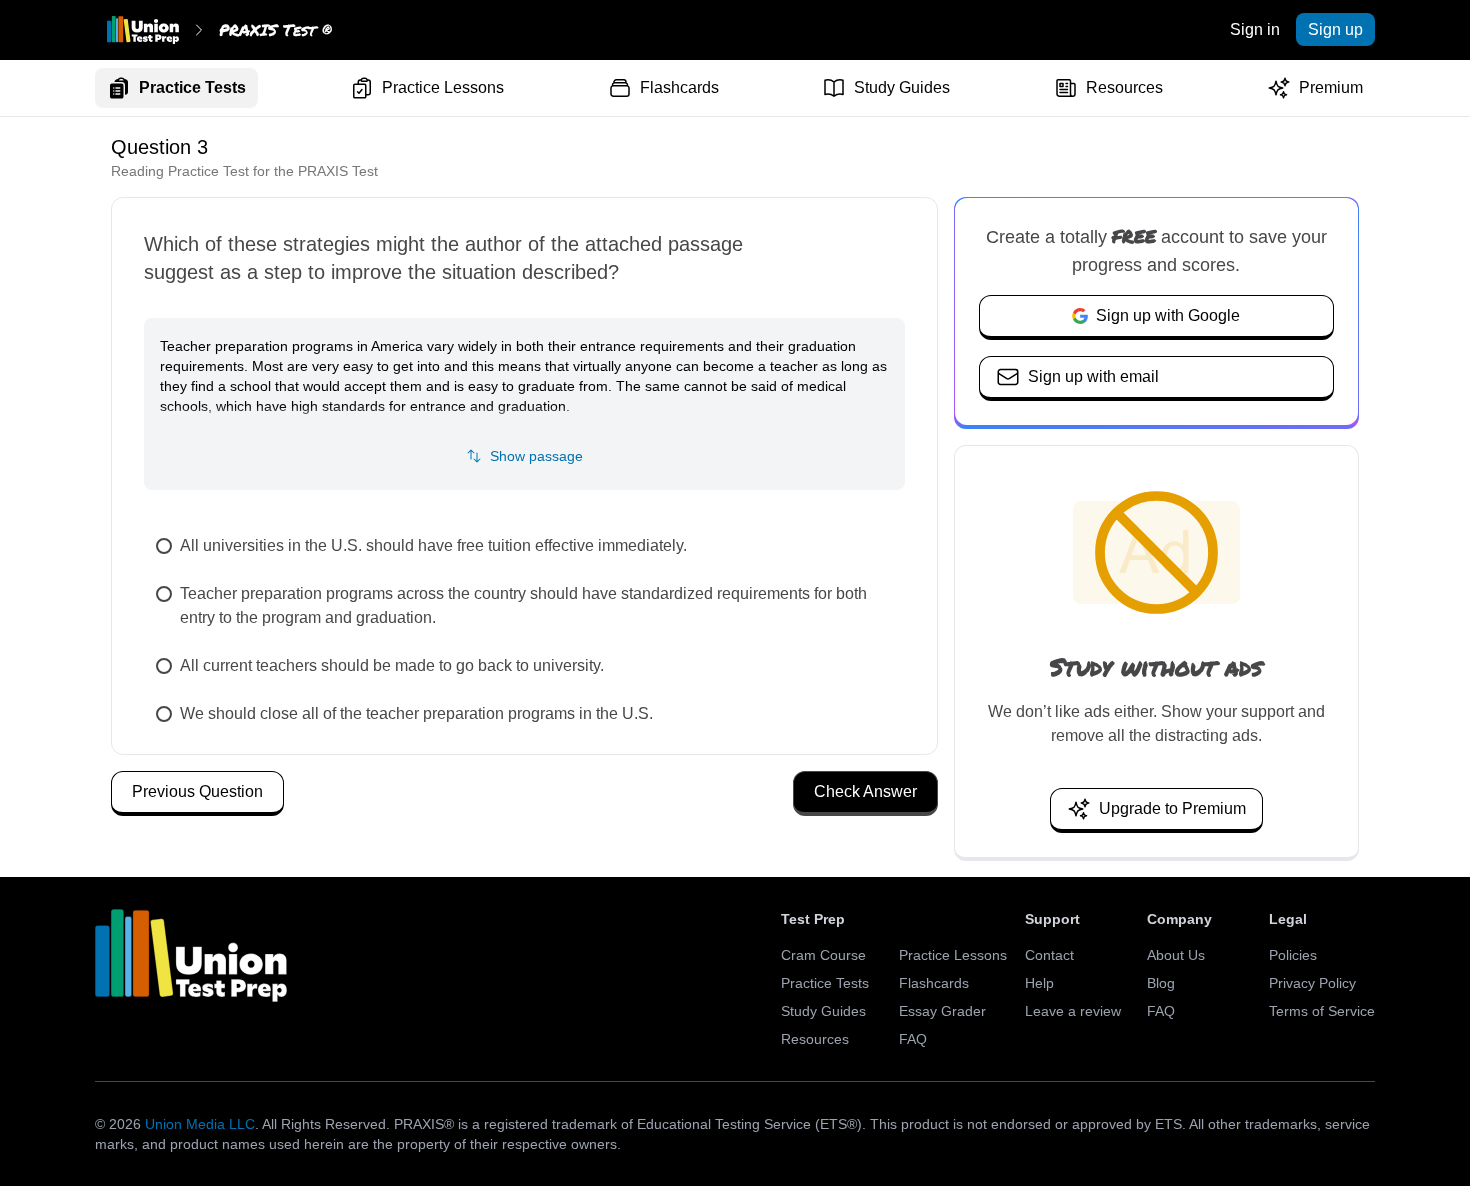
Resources (1124, 87)
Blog (1161, 983)
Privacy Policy (1312, 983)
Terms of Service (1322, 1011)
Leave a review (1073, 1011)
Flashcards (679, 87)
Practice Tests (192, 87)
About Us (1176, 955)
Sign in (1255, 29)
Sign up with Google (1168, 315)
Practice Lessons (443, 87)
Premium (1331, 87)
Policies (1293, 955)
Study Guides (902, 87)
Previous (197, 791)
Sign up (1335, 29)
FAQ (913, 1039)
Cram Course (823, 955)
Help (1039, 983)
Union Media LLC (200, 1124)
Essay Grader (942, 1011)
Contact (1049, 955)
